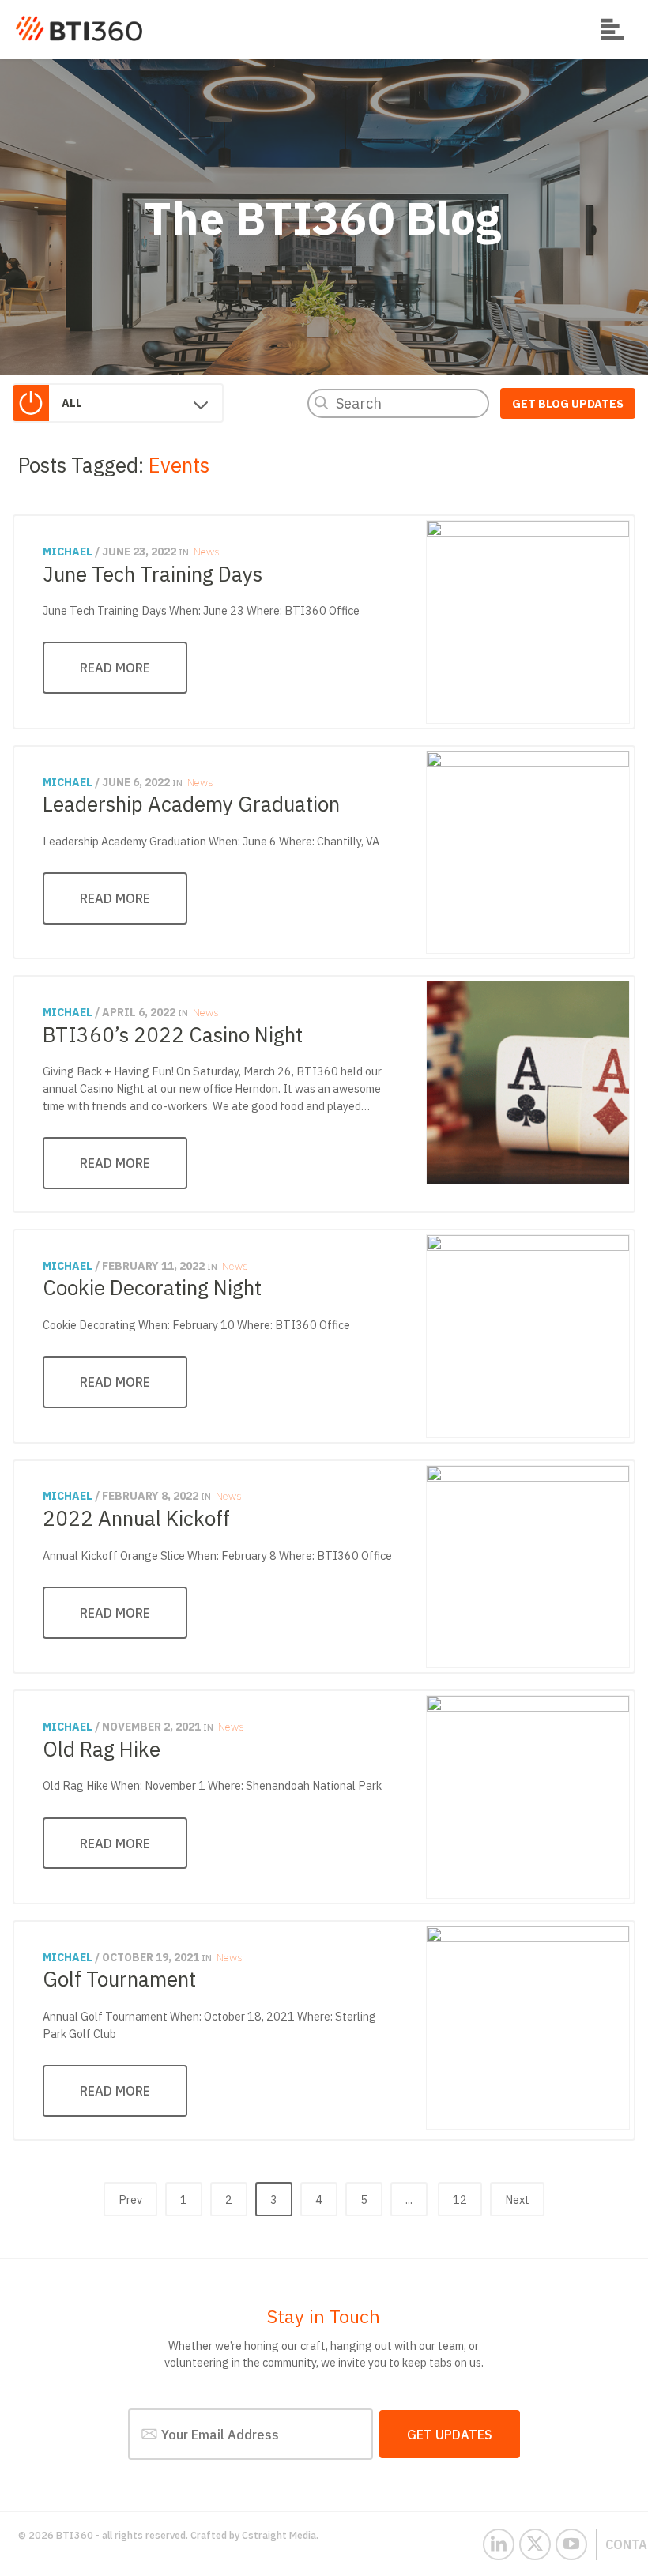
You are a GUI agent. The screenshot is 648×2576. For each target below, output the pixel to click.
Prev (130, 2199)
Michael (68, 552)
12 (460, 2199)
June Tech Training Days (153, 574)
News (206, 552)
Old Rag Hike (102, 1749)
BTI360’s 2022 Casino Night (173, 1034)
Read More (115, 667)
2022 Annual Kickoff (136, 1518)
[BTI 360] (79, 28)
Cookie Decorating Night (152, 1287)
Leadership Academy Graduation (191, 804)
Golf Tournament (119, 1979)
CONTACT (616, 2544)
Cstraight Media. (280, 2535)
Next (517, 2199)
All (72, 403)
